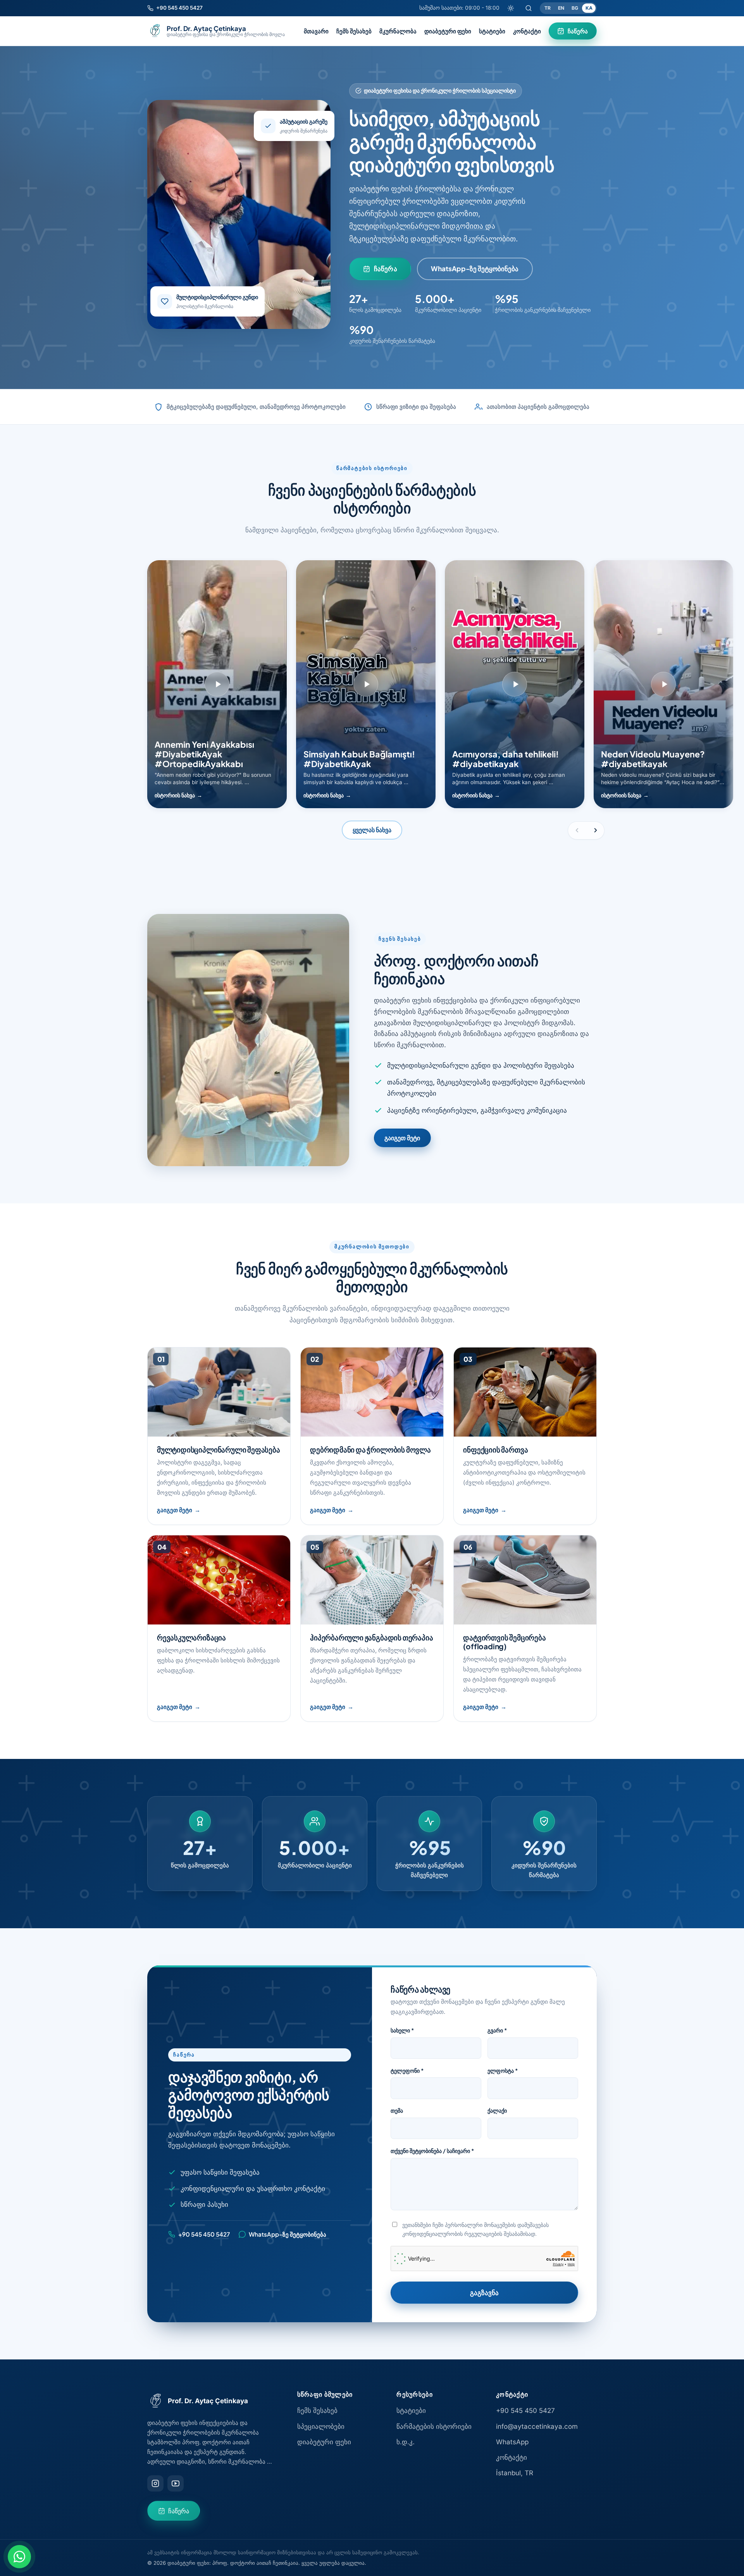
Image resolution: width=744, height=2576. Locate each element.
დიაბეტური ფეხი (448, 31)
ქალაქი (497, 2110)
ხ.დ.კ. (406, 2442)
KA (589, 8)
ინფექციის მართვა (495, 1449)
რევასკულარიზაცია (191, 1637)
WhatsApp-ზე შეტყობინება (475, 268)
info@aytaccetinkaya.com (537, 2426)
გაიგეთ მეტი (402, 1138)
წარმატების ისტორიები (434, 2426)
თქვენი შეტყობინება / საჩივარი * (432, 2151)
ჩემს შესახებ (354, 31)
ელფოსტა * (503, 2070)
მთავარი (316, 31)
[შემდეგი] (596, 830)
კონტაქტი (527, 31)
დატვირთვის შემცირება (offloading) (504, 1642)
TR (548, 8)
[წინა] (577, 830)
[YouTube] (176, 2483)
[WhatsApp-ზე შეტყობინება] (19, 2557)
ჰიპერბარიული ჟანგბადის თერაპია (371, 1637)
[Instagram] (155, 2483)
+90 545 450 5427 (525, 2411)
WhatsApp (512, 2442)
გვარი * (497, 2030)
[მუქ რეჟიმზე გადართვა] (511, 8)
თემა (397, 2110)
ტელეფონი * (407, 2070)
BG (575, 8)
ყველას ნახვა (372, 830)
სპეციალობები (321, 2426)
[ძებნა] (529, 8)
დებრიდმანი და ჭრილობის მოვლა (370, 1449)
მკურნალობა (398, 31)
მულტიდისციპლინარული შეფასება (219, 1449)
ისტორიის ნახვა (175, 795)
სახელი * (402, 2030)
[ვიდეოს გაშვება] (217, 684)
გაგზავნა (484, 2292)
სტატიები (492, 31)
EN (561, 8)
